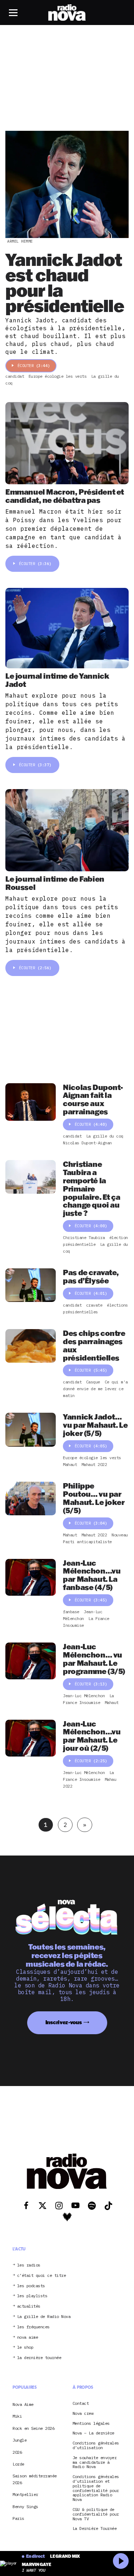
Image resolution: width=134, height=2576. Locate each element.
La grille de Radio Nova (44, 2317)
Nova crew (83, 2414)
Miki (17, 2416)
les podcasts (31, 2286)
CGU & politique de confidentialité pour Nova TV (96, 2514)
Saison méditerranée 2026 (35, 2479)
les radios (29, 2265)
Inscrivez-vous (64, 2022)
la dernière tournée (39, 2358)
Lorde (18, 2464)
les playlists (32, 2296)
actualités (29, 2306)
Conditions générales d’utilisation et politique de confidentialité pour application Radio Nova (96, 2488)
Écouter (34, 366)
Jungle (19, 2440)
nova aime (28, 2337)
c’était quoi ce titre (42, 2276)
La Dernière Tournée (95, 2529)
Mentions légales (91, 2424)
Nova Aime (23, 2404)
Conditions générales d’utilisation (96, 2446)
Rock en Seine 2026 (33, 2428)
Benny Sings (25, 2506)
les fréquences (33, 2327)
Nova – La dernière (93, 2433)
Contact (81, 2404)
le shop (25, 2347)
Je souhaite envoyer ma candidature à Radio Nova (95, 2462)
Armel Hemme (20, 241)
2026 (17, 2452)
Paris (18, 2518)
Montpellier (25, 2494)
